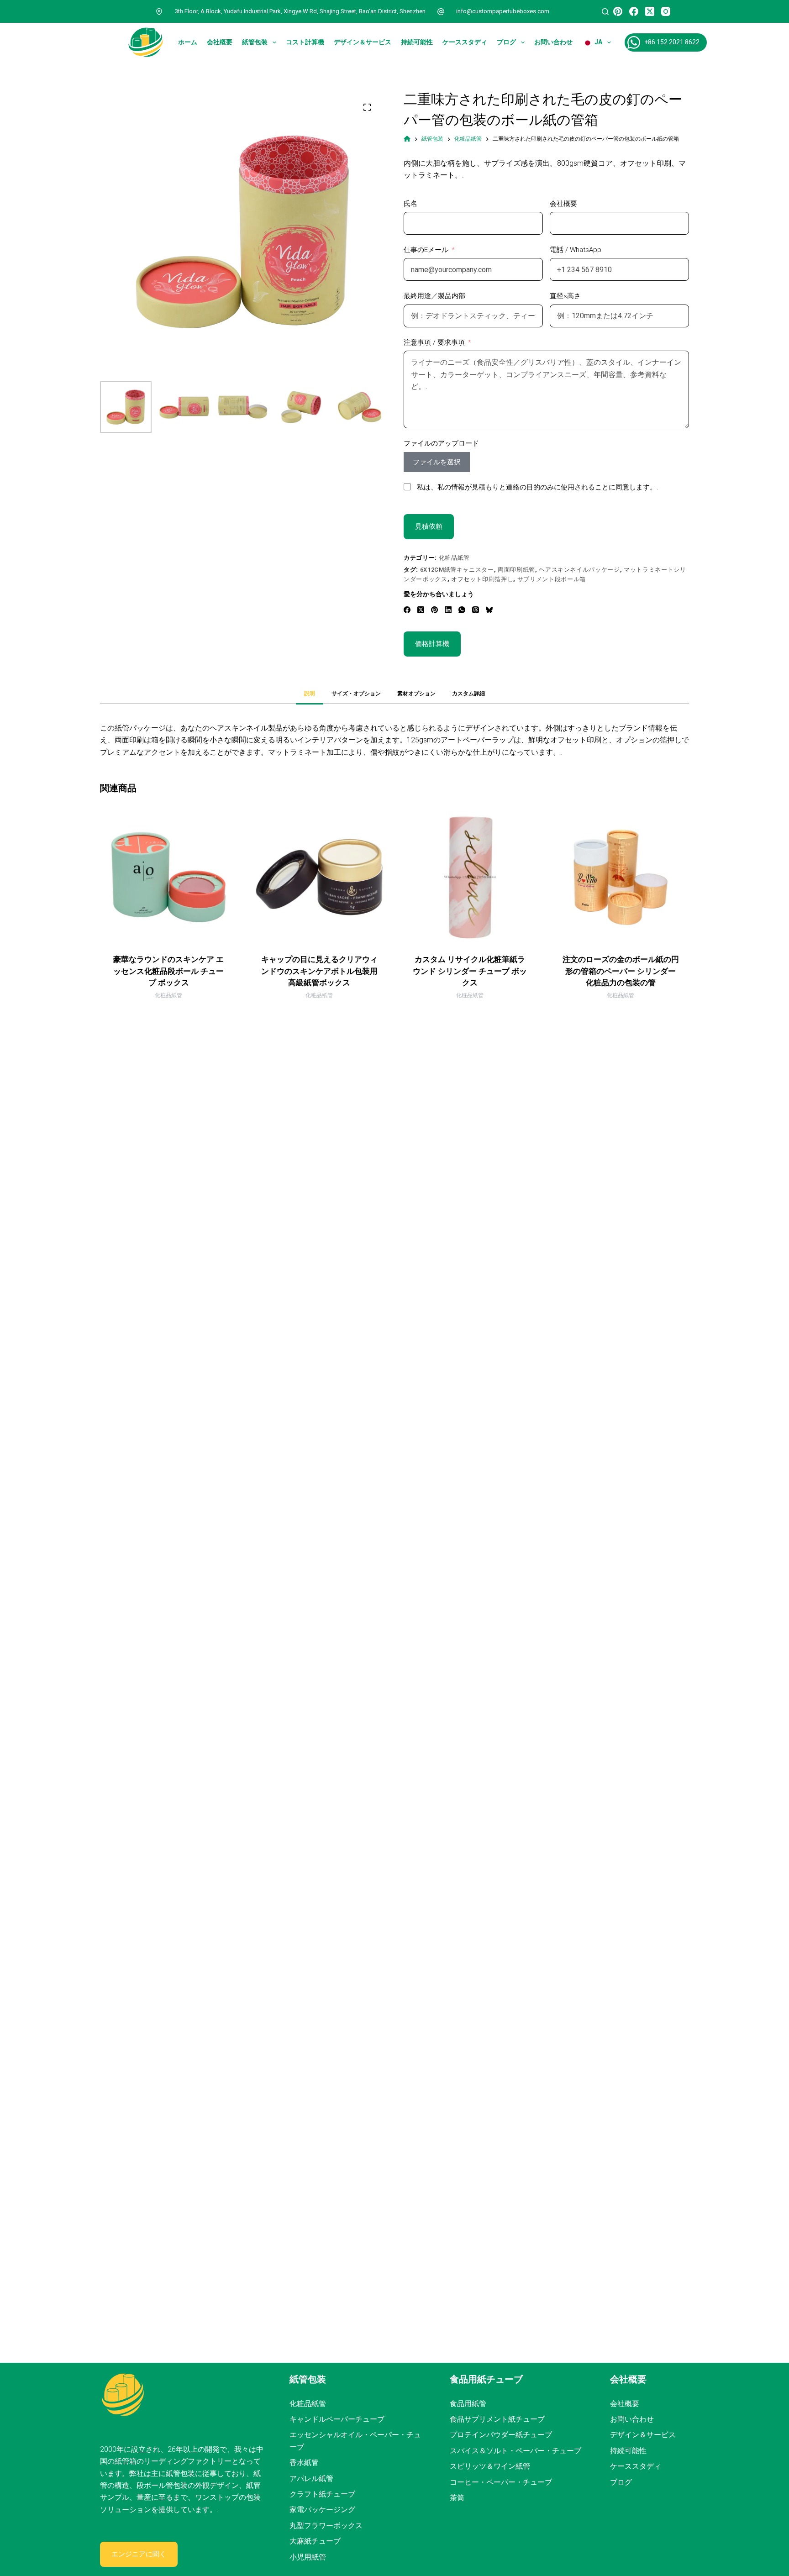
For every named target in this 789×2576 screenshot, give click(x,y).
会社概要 (220, 42)
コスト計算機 (305, 42)
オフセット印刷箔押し (482, 579)
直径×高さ (565, 296)
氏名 (410, 204)
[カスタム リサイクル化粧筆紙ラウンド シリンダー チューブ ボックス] (470, 877)
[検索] (605, 12)
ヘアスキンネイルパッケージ (579, 570)
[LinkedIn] (448, 610)
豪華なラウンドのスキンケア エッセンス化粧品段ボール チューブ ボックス (168, 971)
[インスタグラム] (666, 11)
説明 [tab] (310, 694)
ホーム (188, 42)
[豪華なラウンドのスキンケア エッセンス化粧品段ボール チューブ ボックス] (168, 877)
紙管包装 (255, 42)
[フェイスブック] (634, 11)
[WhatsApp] (462, 610)
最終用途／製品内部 (434, 296)
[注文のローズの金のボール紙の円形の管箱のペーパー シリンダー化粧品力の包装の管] (621, 877)
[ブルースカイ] (489, 610)
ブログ (506, 42)
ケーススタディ (465, 42)
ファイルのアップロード (441, 443)
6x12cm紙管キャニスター (457, 570)
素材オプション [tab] (416, 694)
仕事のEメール (426, 250)
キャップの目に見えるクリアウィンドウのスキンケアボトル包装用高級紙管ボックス (319, 971)
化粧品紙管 (454, 558)
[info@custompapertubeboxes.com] (441, 11)
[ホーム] (407, 139)
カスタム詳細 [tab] (468, 694)
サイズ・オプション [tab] (356, 694)
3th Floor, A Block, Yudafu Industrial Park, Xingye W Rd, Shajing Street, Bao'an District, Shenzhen (300, 11)
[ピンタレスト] (618, 11)
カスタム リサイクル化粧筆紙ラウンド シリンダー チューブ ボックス (470, 971)
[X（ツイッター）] (650, 11)
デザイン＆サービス (363, 42)
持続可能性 (417, 42)
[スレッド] (476, 610)
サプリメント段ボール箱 (552, 579)
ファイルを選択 (437, 462)
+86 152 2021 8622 (672, 42)
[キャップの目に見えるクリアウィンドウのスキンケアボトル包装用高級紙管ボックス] (319, 877)
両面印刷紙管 (516, 570)
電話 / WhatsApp (576, 250)
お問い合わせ (553, 42)
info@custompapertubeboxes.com (503, 11)
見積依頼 (429, 526)
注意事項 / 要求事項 (434, 342)
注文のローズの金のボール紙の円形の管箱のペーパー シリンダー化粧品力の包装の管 (621, 971)
